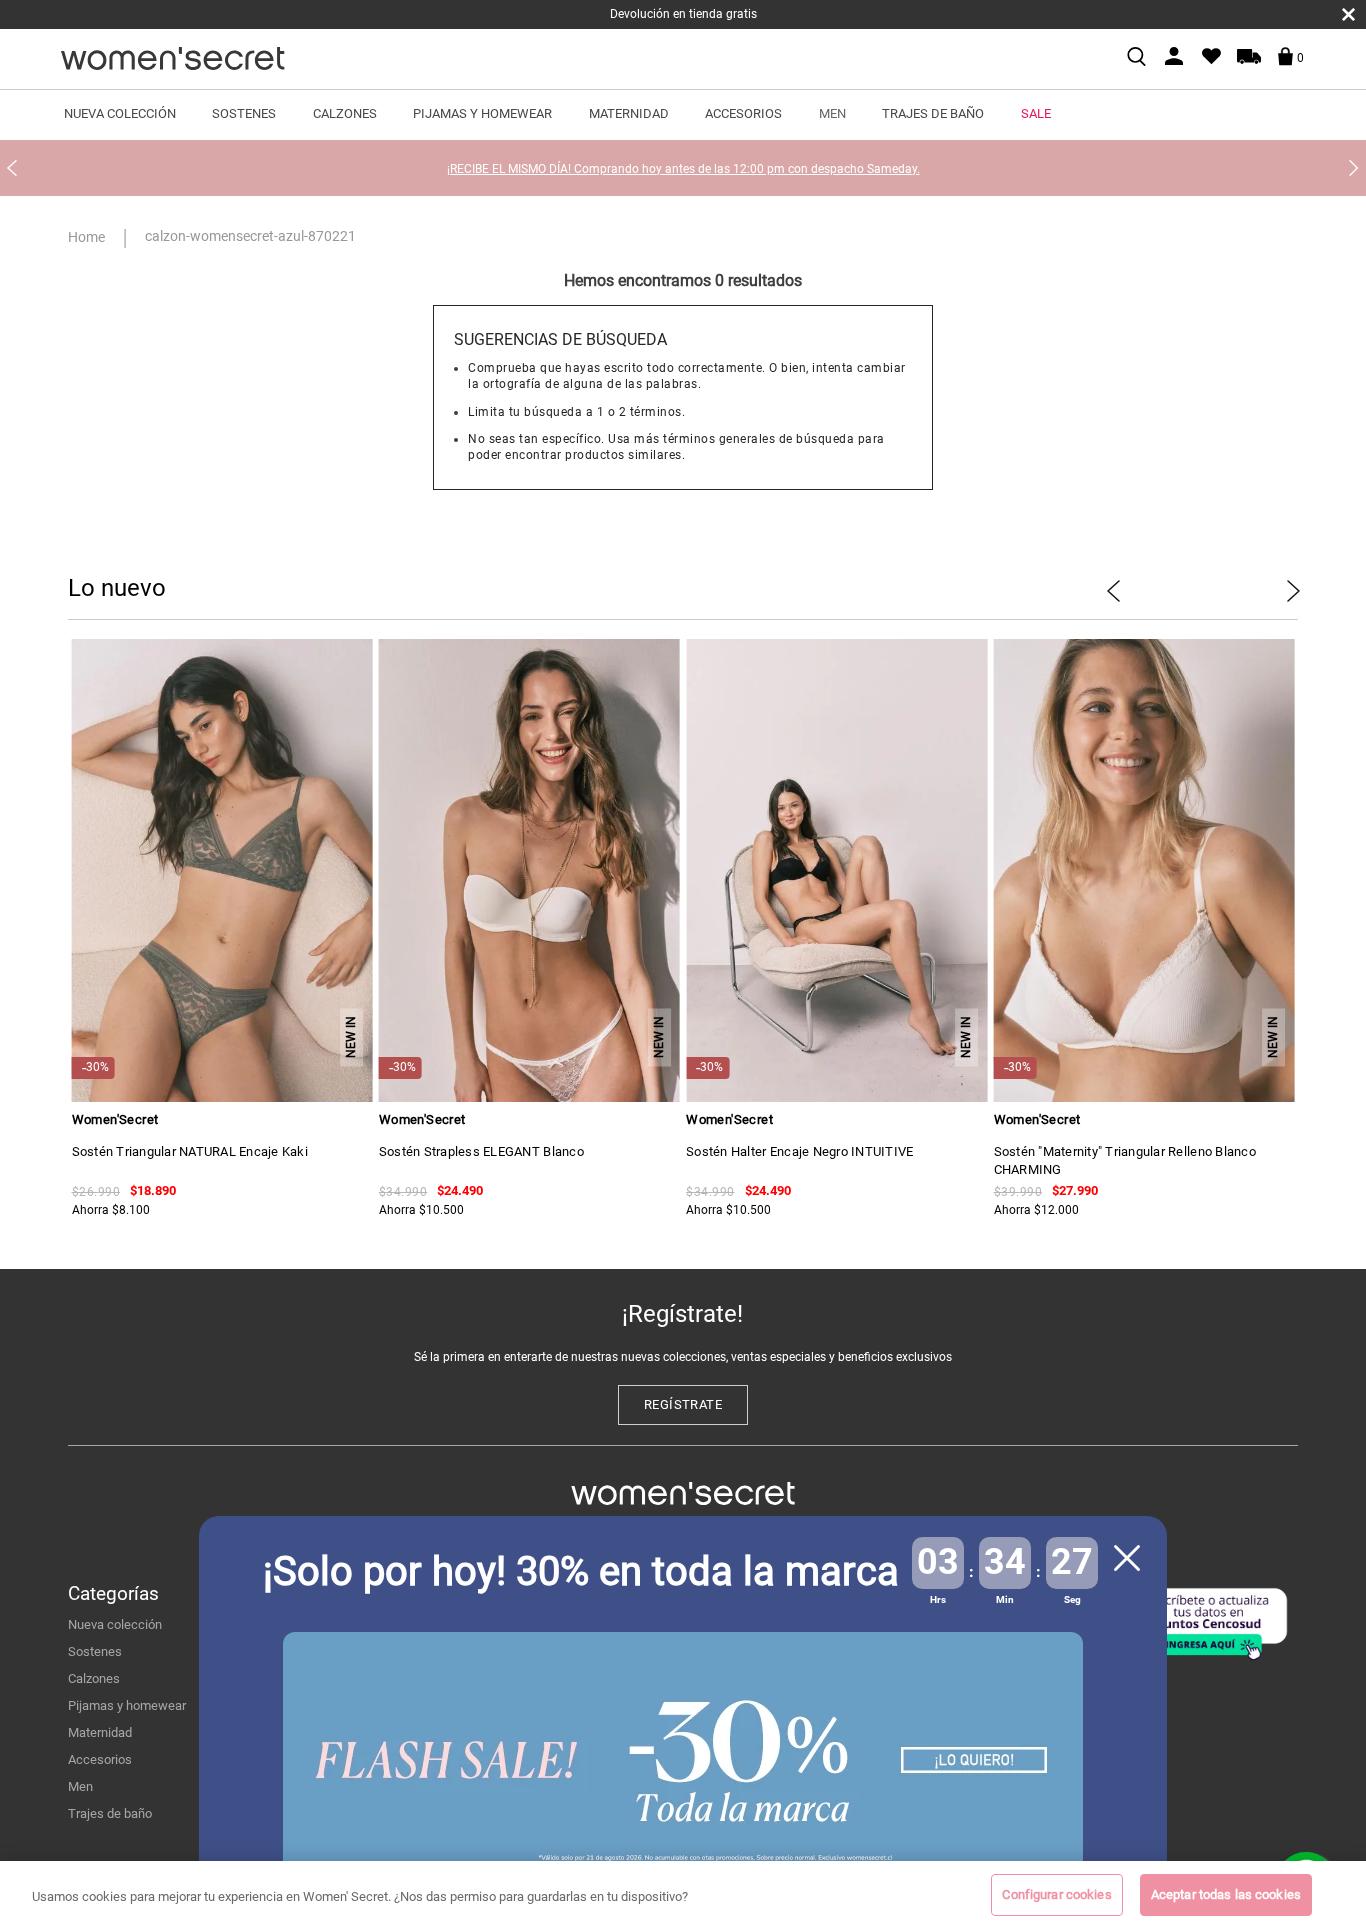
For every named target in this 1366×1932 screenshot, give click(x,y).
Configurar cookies (1056, 1894)
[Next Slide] (1354, 168)
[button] (252, 920)
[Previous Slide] (12, 168)
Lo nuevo (117, 588)
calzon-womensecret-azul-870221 (250, 236)
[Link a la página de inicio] (90, 237)
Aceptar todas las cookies (1226, 1894)
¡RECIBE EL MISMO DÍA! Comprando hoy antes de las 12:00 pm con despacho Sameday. (683, 169)
